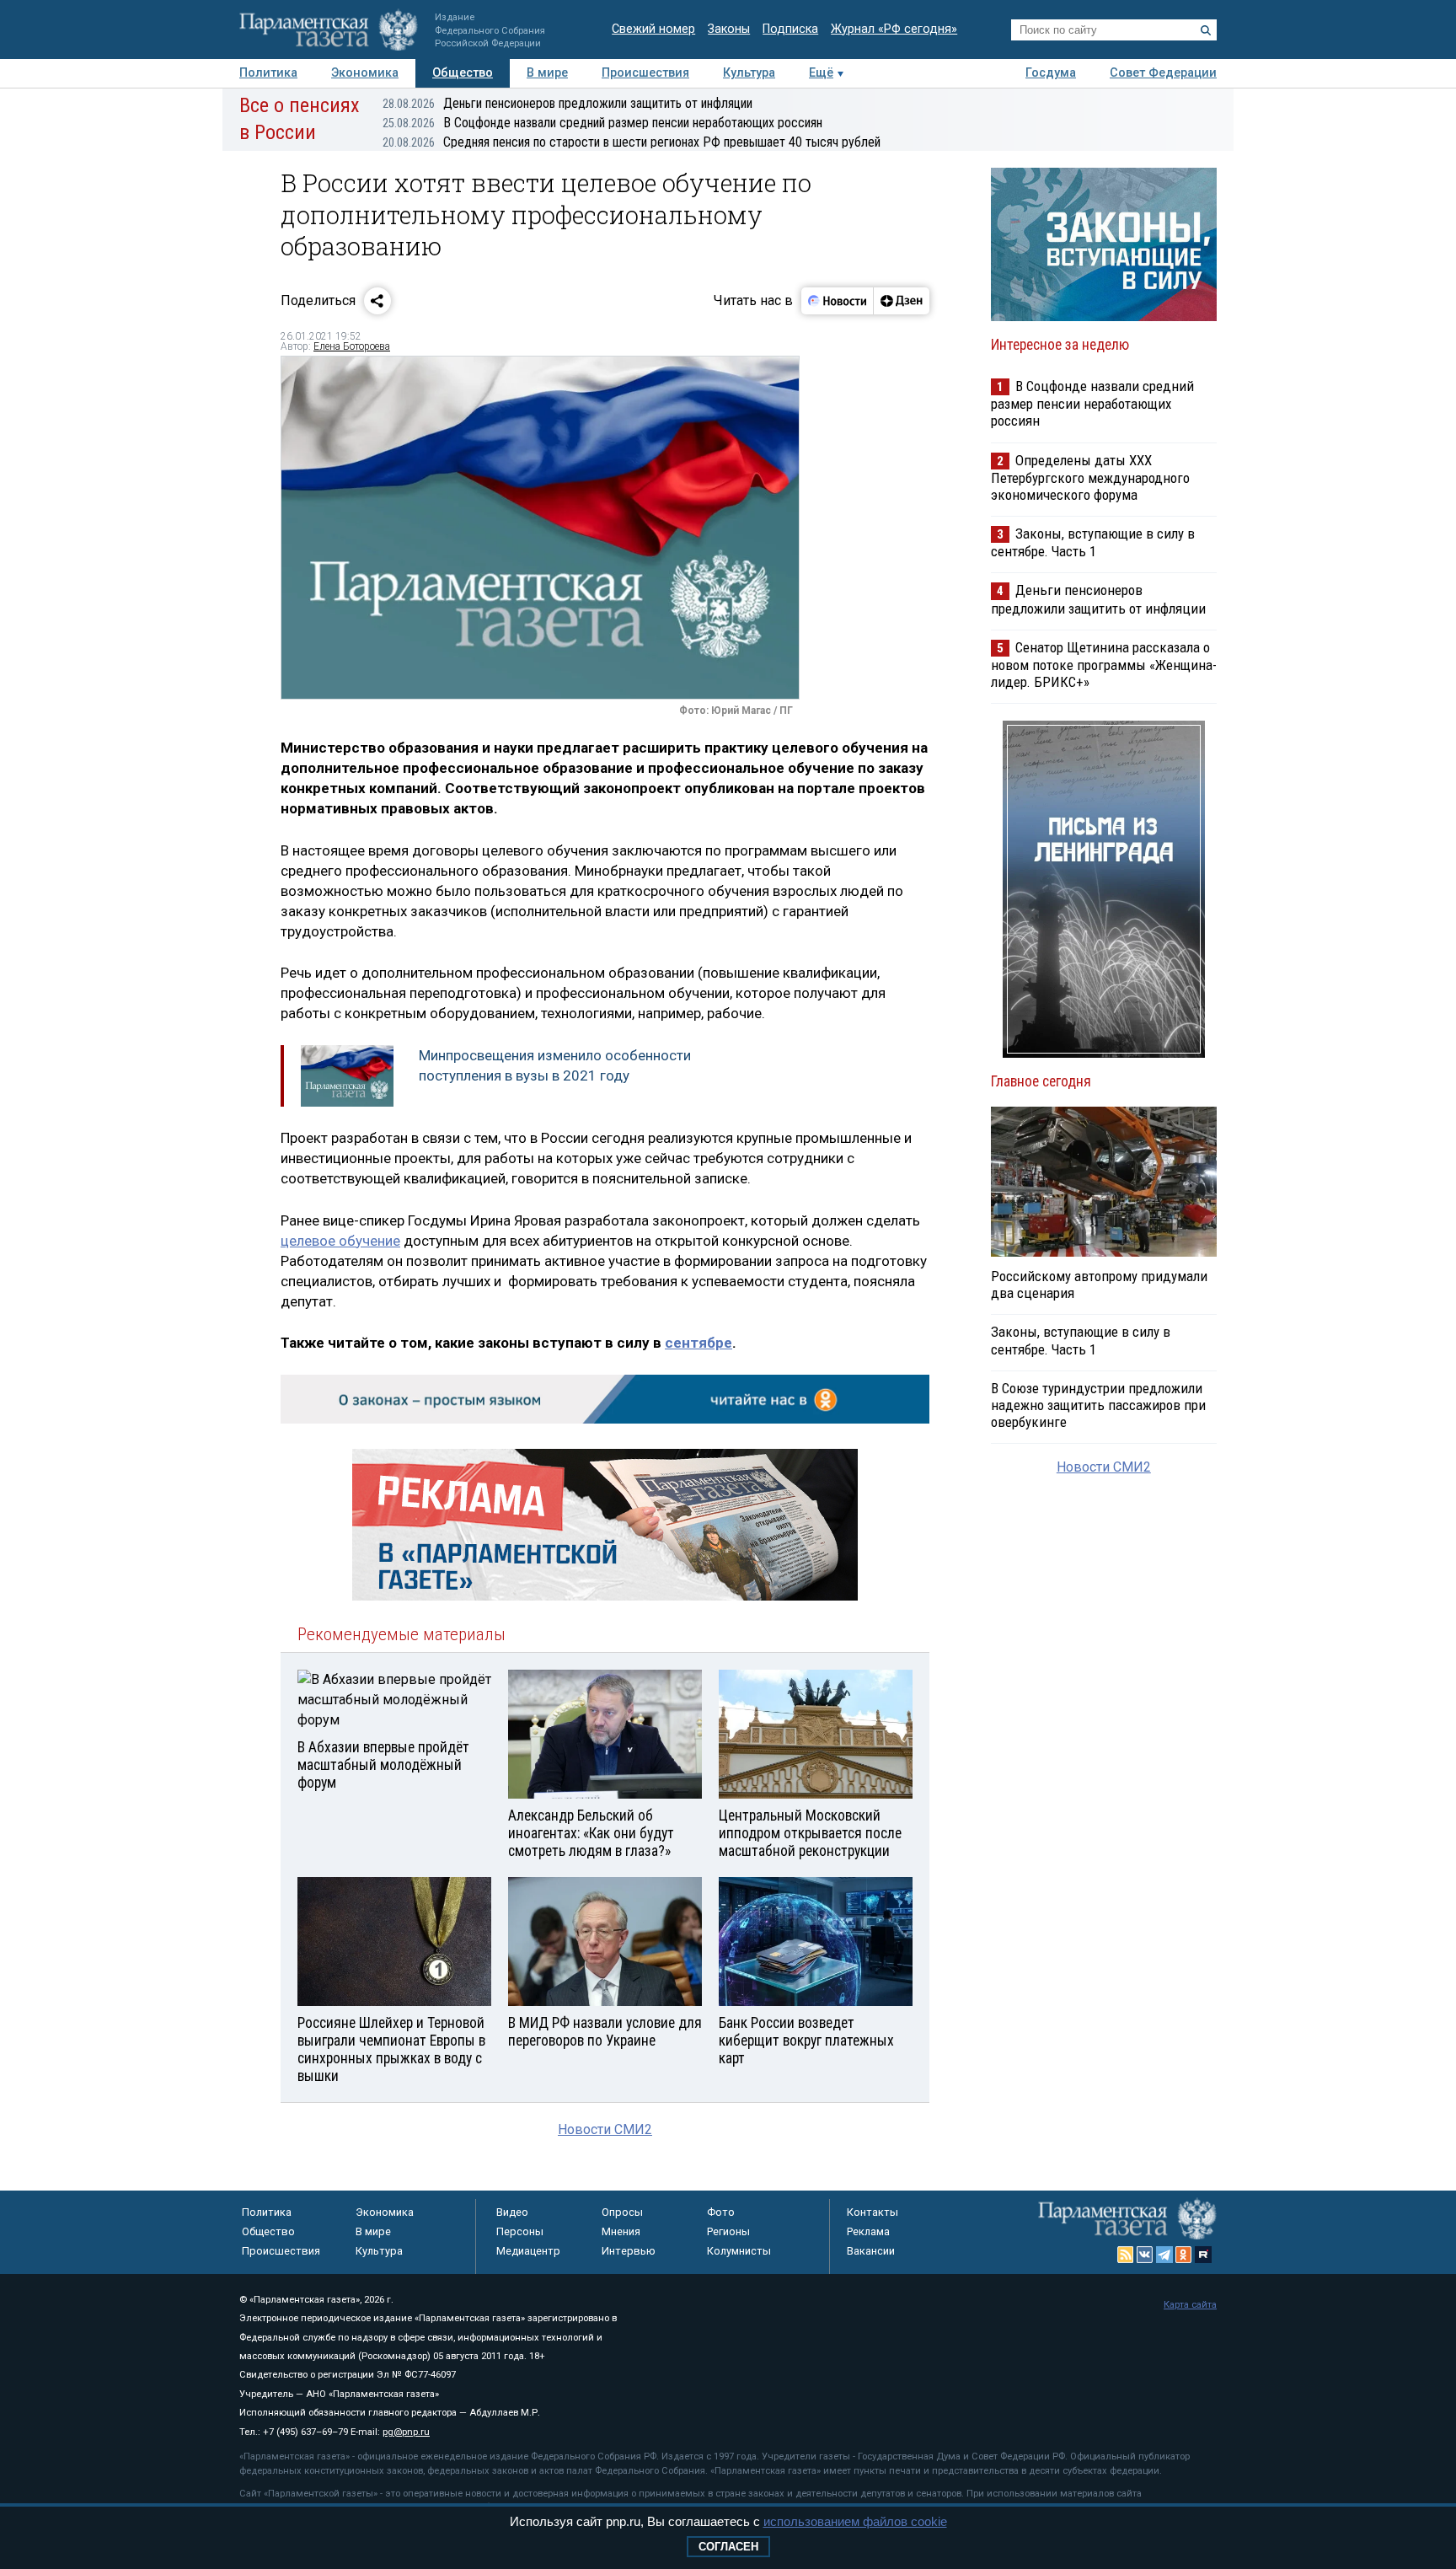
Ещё (821, 73)
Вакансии (871, 2251)
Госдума (1051, 73)
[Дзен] (901, 301)
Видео (512, 2212)
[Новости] (838, 301)
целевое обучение (340, 1241)
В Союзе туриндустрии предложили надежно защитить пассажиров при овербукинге (1098, 1405)
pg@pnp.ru (406, 2432)
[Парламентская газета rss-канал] (1126, 2255)
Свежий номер (653, 29)
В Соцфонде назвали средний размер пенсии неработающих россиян (602, 123)
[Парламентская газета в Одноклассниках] (1184, 2255)
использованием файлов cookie (855, 2521)
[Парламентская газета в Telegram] (1164, 2255)
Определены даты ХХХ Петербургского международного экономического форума (1090, 477)
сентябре (699, 1343)
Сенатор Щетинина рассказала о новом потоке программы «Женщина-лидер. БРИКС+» (1104, 665)
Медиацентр (528, 2251)
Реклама (868, 2231)
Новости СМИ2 (605, 2129)
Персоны (520, 2231)
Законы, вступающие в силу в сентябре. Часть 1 (1093, 542)
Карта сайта (1190, 2305)
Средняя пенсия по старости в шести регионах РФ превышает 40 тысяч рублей (632, 142)
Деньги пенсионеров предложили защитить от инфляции (567, 103)
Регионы (728, 2231)
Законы (729, 29)
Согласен (728, 2547)
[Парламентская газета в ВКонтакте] (1145, 2255)
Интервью (629, 2251)
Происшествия (645, 73)
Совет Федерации (1163, 73)
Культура (749, 73)
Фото (721, 2212)
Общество (463, 73)
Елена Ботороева (352, 346)
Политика (268, 73)
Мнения (621, 2231)
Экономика (365, 73)
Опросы (622, 2212)
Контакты (873, 2212)
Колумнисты (739, 2251)
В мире (547, 73)
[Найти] (1206, 30)
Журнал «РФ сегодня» (894, 29)
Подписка (790, 29)
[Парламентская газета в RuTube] (1203, 2255)
